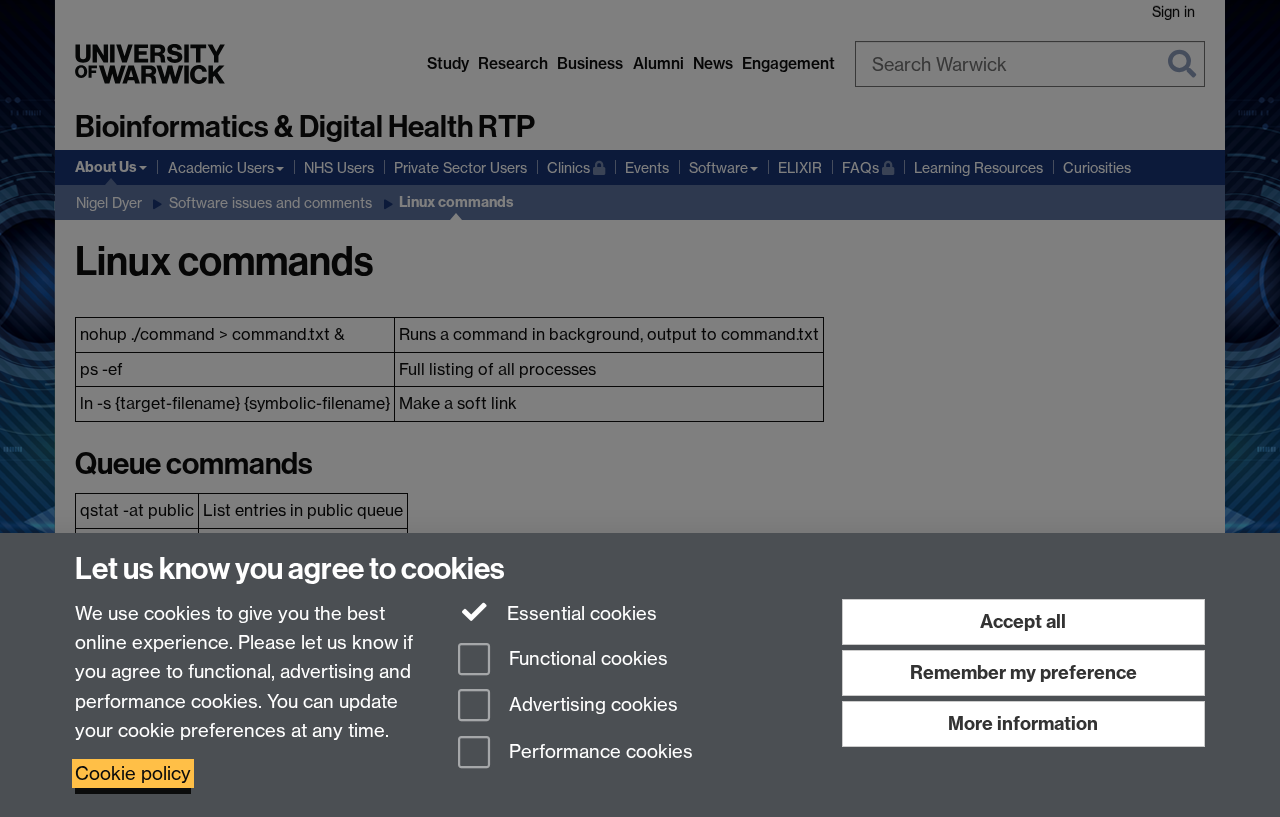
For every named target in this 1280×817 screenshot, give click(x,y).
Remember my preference (1023, 672)
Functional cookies (586, 658)
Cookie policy (133, 773)
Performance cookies (598, 752)
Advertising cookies (591, 705)
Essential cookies (579, 613)
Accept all (1023, 621)
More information (1023, 723)
